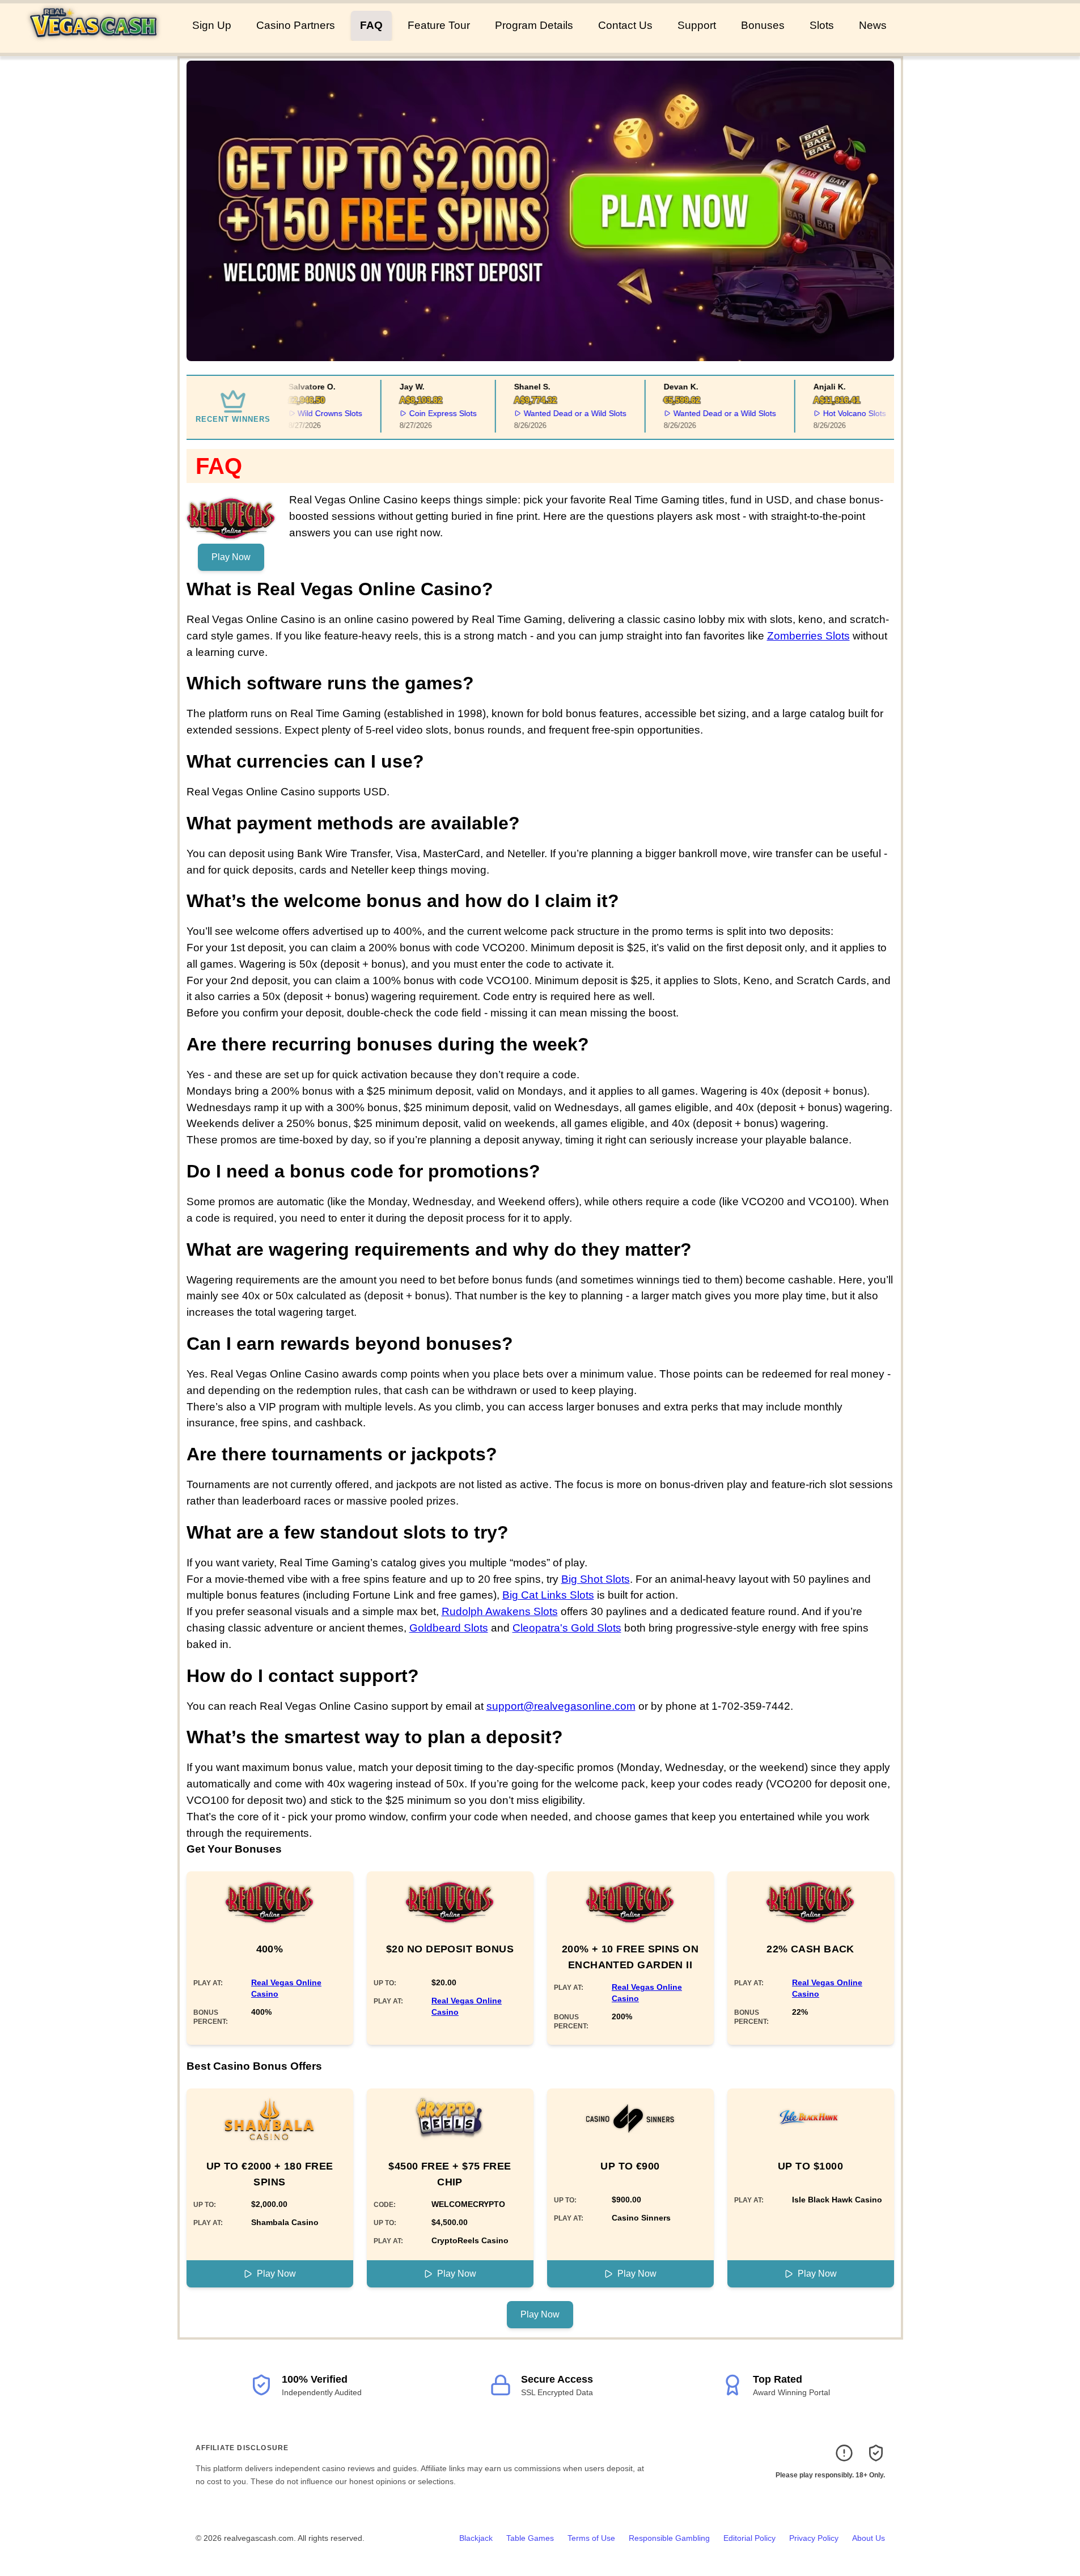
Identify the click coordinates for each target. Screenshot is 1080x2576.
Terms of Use (591, 2538)
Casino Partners (296, 25)
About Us (869, 2538)
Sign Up (212, 25)
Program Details (534, 25)
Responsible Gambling (669, 2538)
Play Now (231, 557)
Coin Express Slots (425, 413)
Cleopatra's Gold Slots (567, 1628)
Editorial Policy (749, 2538)
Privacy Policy (814, 2538)
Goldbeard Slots (449, 1628)
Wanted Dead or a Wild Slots (557, 413)
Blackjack (476, 2538)
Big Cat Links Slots (548, 1595)
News (873, 25)
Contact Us (625, 25)
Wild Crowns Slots (312, 413)
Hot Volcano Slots (837, 413)
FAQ (371, 25)
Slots (822, 25)
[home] (94, 45)
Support (697, 25)
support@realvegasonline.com (561, 1706)
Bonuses (763, 25)
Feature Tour (439, 25)
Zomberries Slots (808, 636)
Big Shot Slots (596, 1579)
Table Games (530, 2538)
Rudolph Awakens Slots (500, 1611)
